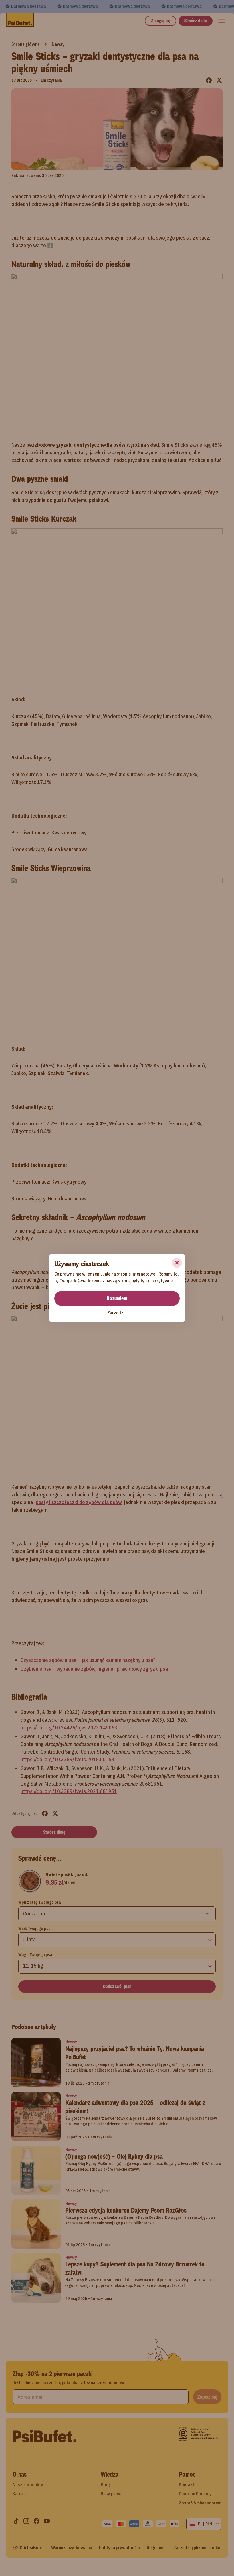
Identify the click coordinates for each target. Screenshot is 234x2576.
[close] (177, 1263)
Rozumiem (117, 1298)
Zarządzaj (117, 1313)
